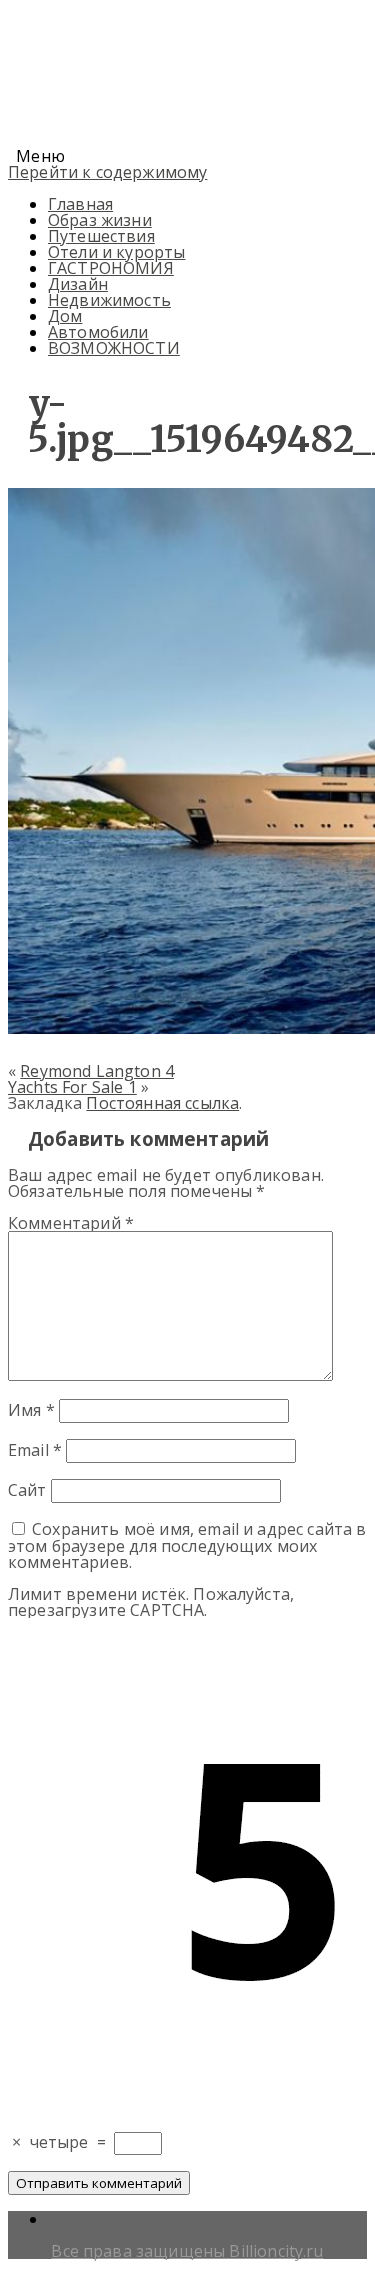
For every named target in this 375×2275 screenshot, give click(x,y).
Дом (65, 316)
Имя (31, 1410)
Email (35, 1450)
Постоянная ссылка (162, 1103)
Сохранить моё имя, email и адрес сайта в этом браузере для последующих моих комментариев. (187, 1545)
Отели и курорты (116, 252)
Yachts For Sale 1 (72, 1087)
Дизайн (78, 284)
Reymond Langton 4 (97, 1071)
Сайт (27, 1490)
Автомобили (98, 332)
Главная (80, 204)
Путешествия (101, 236)
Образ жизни (100, 220)
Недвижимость (109, 300)
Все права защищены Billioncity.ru (187, 2251)
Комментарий (71, 1223)
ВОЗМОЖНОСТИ (114, 348)
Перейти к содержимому (107, 172)
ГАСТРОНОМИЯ (111, 268)
